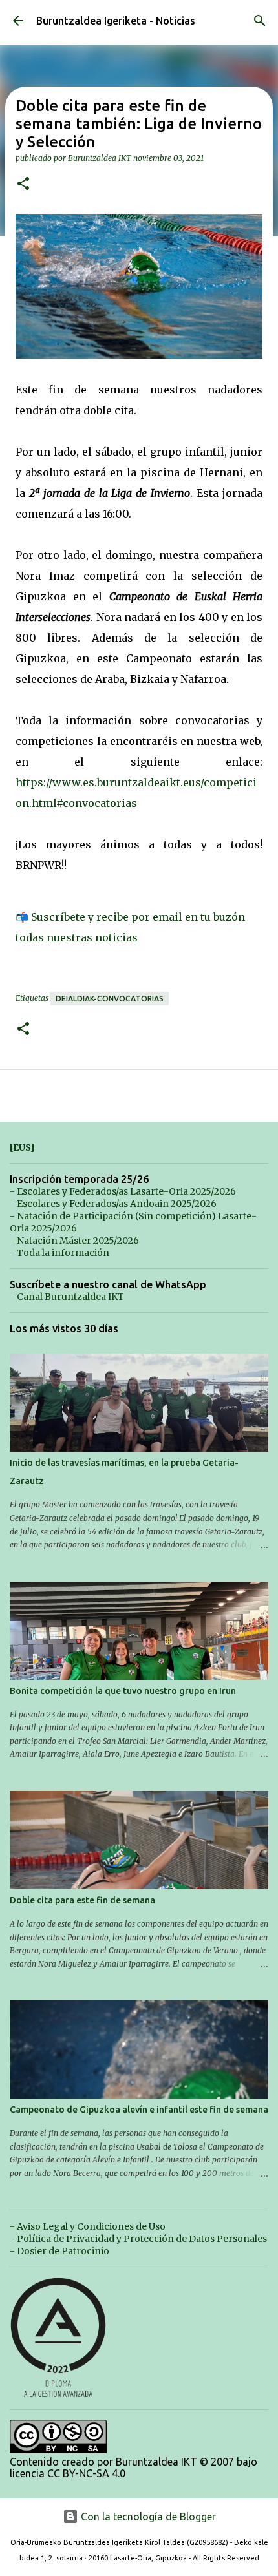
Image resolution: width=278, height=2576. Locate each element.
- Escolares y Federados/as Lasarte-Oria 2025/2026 (123, 1191)
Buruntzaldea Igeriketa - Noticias (116, 21)
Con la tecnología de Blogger (147, 2517)
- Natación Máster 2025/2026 (74, 1241)
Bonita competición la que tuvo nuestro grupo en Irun (123, 1691)
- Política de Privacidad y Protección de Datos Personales (138, 2239)
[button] (23, 184)
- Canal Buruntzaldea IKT (67, 1297)
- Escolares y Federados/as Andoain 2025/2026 (113, 1204)
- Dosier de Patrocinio (59, 2251)
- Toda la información (59, 1253)
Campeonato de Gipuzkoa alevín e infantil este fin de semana (139, 2110)
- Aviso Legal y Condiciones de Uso (88, 2226)
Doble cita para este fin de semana (82, 1900)
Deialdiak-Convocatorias (110, 999)
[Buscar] (260, 21)
